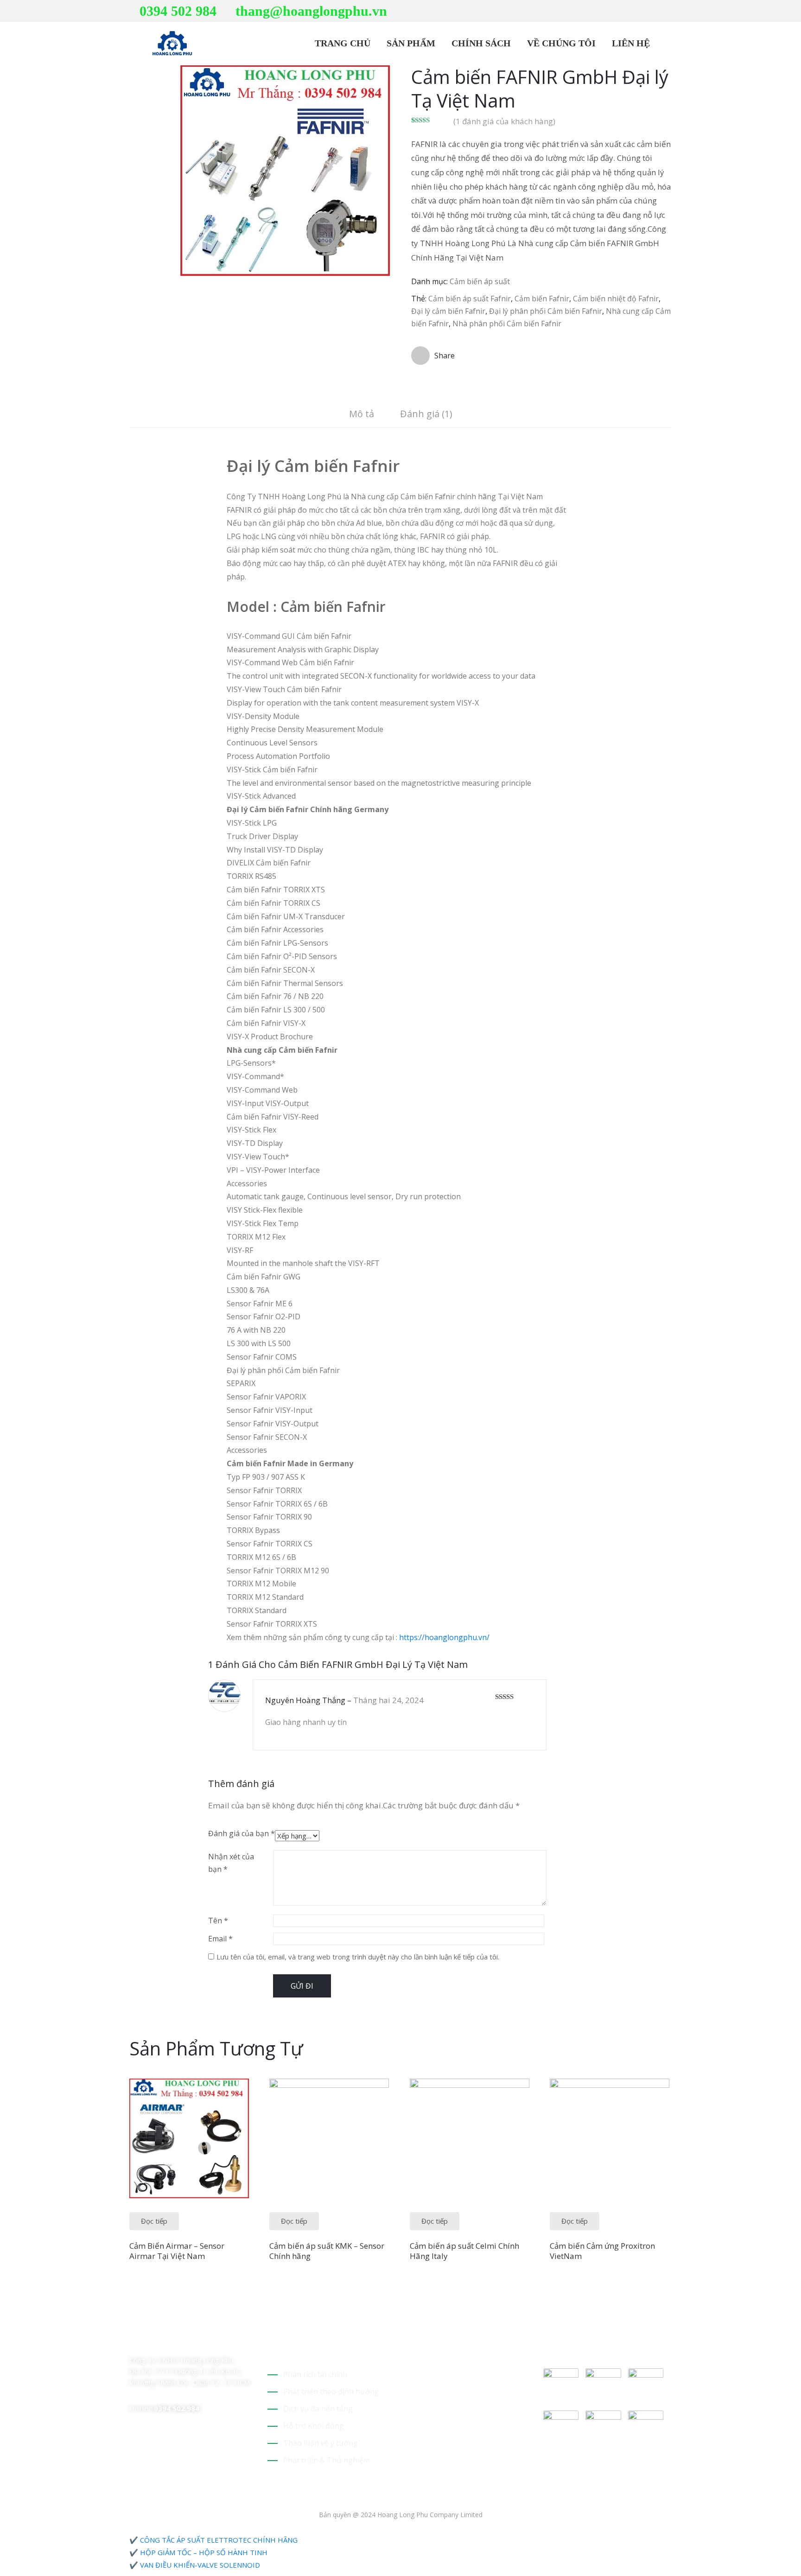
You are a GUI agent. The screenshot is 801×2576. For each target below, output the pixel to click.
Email (220, 1939)
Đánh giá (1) (426, 414)
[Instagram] (669, 11)
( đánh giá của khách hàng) (504, 121)
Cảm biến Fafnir (542, 299)
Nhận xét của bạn (231, 1863)
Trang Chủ (341, 43)
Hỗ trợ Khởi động (314, 2426)
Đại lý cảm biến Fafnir (448, 311)
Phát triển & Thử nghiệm (327, 2460)
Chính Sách (480, 43)
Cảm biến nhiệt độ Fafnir (616, 299)
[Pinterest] (640, 11)
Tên (218, 1921)
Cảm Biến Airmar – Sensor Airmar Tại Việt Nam (177, 2251)
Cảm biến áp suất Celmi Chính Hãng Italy (464, 2251)
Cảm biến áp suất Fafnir (470, 299)
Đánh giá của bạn (242, 1833)
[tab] (362, 415)
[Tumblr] (198, 2341)
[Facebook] (655, 11)
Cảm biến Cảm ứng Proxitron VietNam (602, 2251)
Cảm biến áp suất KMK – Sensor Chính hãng (327, 2251)
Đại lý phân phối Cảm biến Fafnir (546, 311)
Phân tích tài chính (315, 2374)
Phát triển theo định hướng (331, 2392)
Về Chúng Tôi (560, 43)
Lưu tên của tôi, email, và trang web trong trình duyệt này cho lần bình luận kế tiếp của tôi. (358, 1957)
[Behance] (214, 2341)
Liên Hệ (630, 43)
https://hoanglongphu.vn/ (444, 1637)
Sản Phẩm (410, 43)
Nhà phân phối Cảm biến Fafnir (507, 324)
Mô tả (362, 414)
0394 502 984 (178, 11)
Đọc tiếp (154, 2221)
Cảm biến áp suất (480, 281)
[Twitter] (626, 11)
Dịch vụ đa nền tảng (318, 2409)
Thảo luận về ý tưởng (321, 2443)
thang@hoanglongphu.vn (311, 11)
